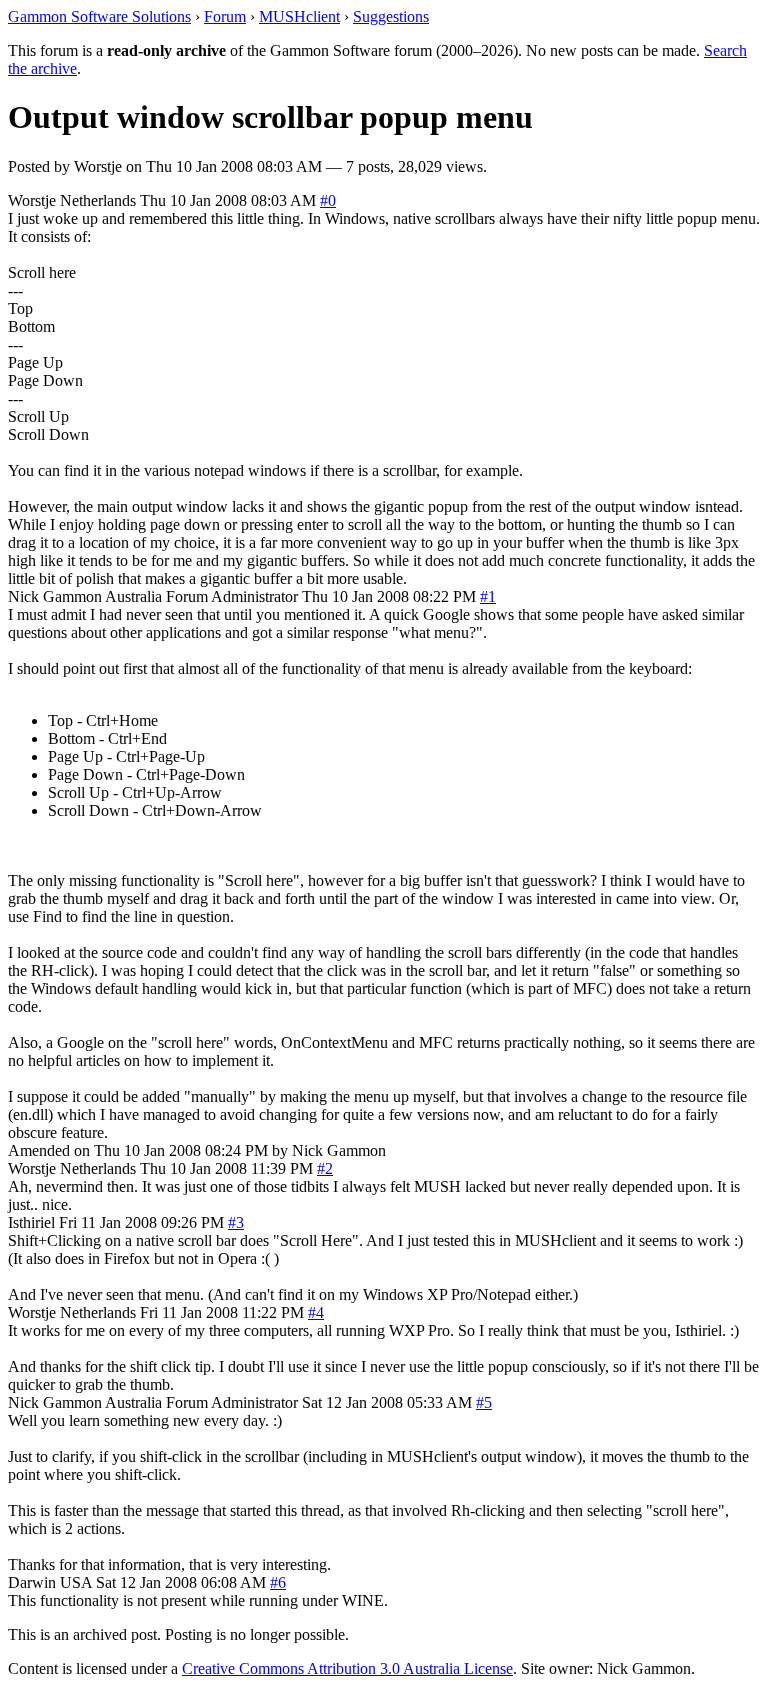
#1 (488, 596)
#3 (236, 1222)
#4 (316, 1312)
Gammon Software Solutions (99, 16)
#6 (278, 1582)
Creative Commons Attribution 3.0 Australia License (347, 1668)
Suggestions (391, 16)
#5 (484, 1402)
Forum (225, 16)
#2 (325, 1168)
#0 (328, 200)
